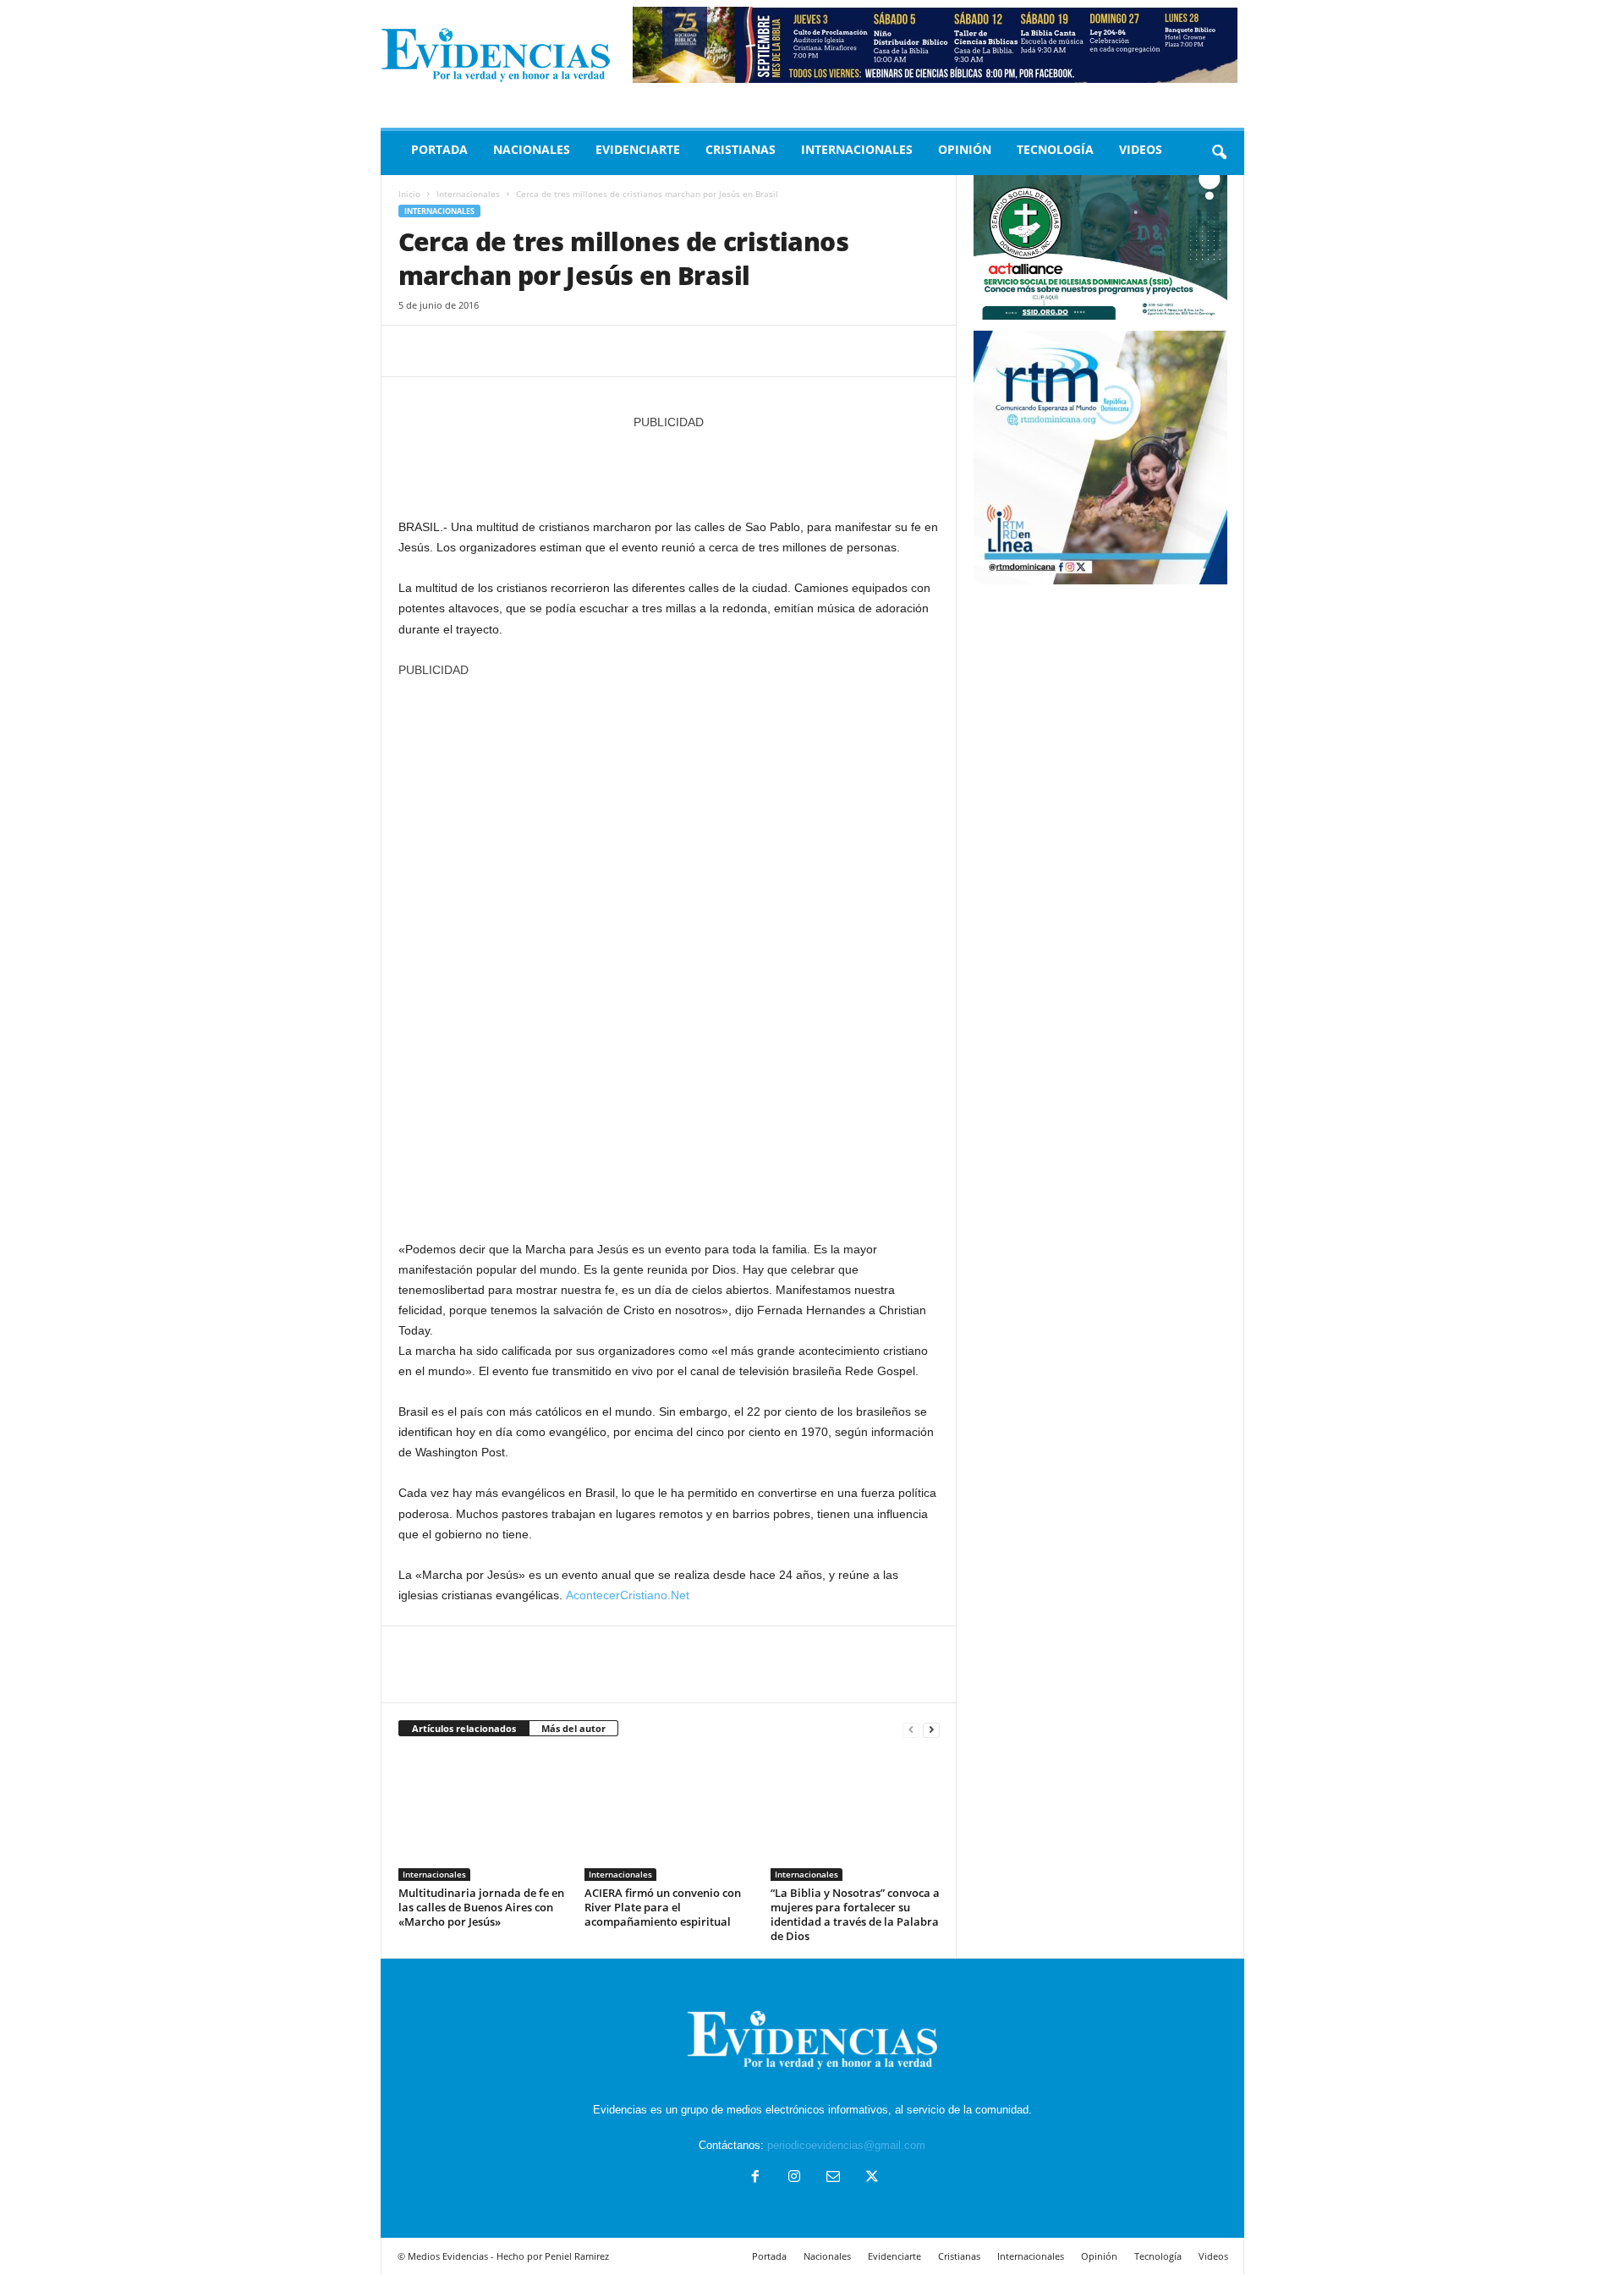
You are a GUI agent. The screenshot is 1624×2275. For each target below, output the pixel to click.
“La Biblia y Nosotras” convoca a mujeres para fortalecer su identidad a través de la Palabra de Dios (855, 1914)
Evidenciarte (638, 149)
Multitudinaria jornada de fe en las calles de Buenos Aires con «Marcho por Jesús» (481, 1907)
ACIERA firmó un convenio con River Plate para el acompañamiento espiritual (663, 1907)
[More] (572, 351)
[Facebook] (415, 351)
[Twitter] (454, 351)
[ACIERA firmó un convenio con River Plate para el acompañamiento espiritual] (669, 1817)
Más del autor (573, 1728)
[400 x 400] (669, 951)
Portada (439, 149)
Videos (1141, 149)
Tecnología (1055, 149)
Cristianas (741, 149)
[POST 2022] (669, 466)
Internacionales (857, 149)
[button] (1219, 153)
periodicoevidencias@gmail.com (846, 2145)
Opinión (965, 149)
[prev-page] (911, 1729)
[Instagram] (794, 2178)
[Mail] (833, 2178)
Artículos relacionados (464, 1728)
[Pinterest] (493, 351)
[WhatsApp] (532, 351)
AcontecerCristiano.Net (628, 1595)
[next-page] (931, 1729)
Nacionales (532, 149)
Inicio (409, 194)
